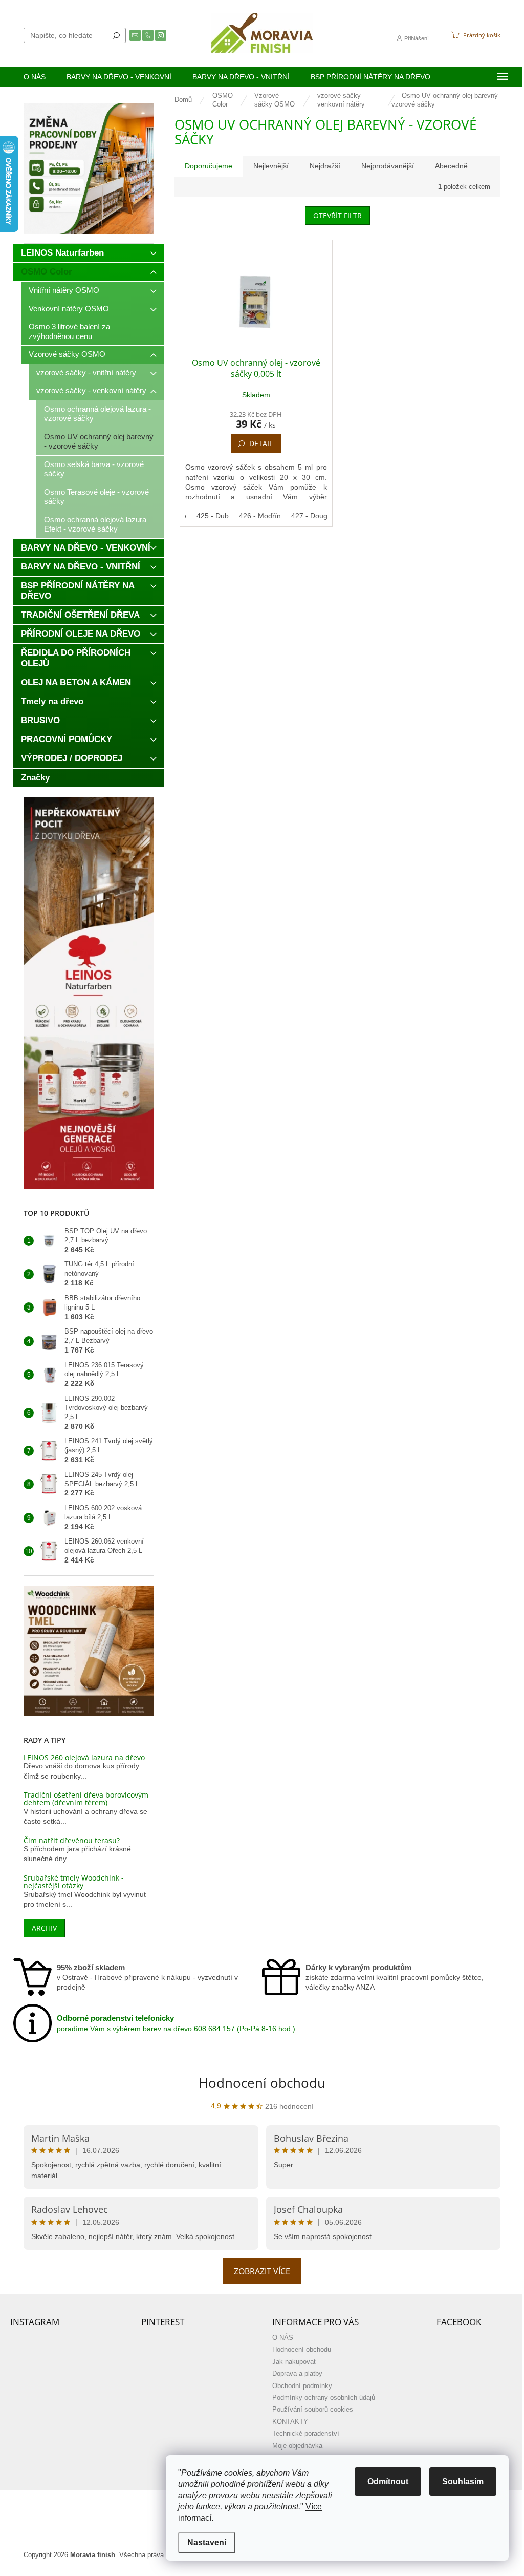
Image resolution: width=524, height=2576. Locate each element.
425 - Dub (213, 516)
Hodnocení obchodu (262, 2083)
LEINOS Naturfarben (62, 253)
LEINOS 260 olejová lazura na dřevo (84, 1757)
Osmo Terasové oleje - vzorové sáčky (96, 497)
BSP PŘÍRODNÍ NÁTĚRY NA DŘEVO (78, 591)
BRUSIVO (40, 720)
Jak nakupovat (294, 2362)
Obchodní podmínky (302, 2386)
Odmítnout (388, 2482)
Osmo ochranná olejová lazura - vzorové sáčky (97, 414)
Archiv (44, 1928)
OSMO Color (47, 272)
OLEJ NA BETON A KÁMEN (76, 682)
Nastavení (207, 2542)
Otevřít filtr (337, 215)
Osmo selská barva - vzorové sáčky (94, 469)
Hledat (116, 35)
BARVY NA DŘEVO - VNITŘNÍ (81, 567)
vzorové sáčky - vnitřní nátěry (86, 373)
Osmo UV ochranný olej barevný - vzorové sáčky (99, 441)
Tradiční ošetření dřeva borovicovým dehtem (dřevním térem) (86, 1799)
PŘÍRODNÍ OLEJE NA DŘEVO (81, 634)
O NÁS (283, 2338)
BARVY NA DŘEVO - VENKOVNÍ (86, 548)
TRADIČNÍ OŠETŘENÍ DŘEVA (80, 615)
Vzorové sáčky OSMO (67, 354)
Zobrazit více (262, 2271)
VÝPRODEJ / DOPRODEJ (72, 758)
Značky (35, 778)
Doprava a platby (297, 2374)
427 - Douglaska (318, 516)
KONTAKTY (290, 2422)
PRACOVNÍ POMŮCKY (67, 739)
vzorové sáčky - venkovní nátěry (91, 390)
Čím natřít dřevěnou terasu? (72, 1840)
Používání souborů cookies (313, 2410)
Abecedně (451, 166)
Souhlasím (463, 2482)
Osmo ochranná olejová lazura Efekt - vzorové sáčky (95, 524)
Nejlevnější (271, 166)
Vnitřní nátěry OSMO (64, 290)
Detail (261, 443)
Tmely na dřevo (52, 701)
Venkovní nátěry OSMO (69, 309)
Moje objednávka (297, 2446)
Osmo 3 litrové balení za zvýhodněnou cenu (69, 331)
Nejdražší (325, 166)
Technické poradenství (306, 2434)
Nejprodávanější (388, 166)
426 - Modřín (260, 516)
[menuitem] (35, 77)
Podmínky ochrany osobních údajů (324, 2398)
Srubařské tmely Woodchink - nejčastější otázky (74, 1882)
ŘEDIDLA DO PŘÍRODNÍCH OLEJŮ (76, 658)
